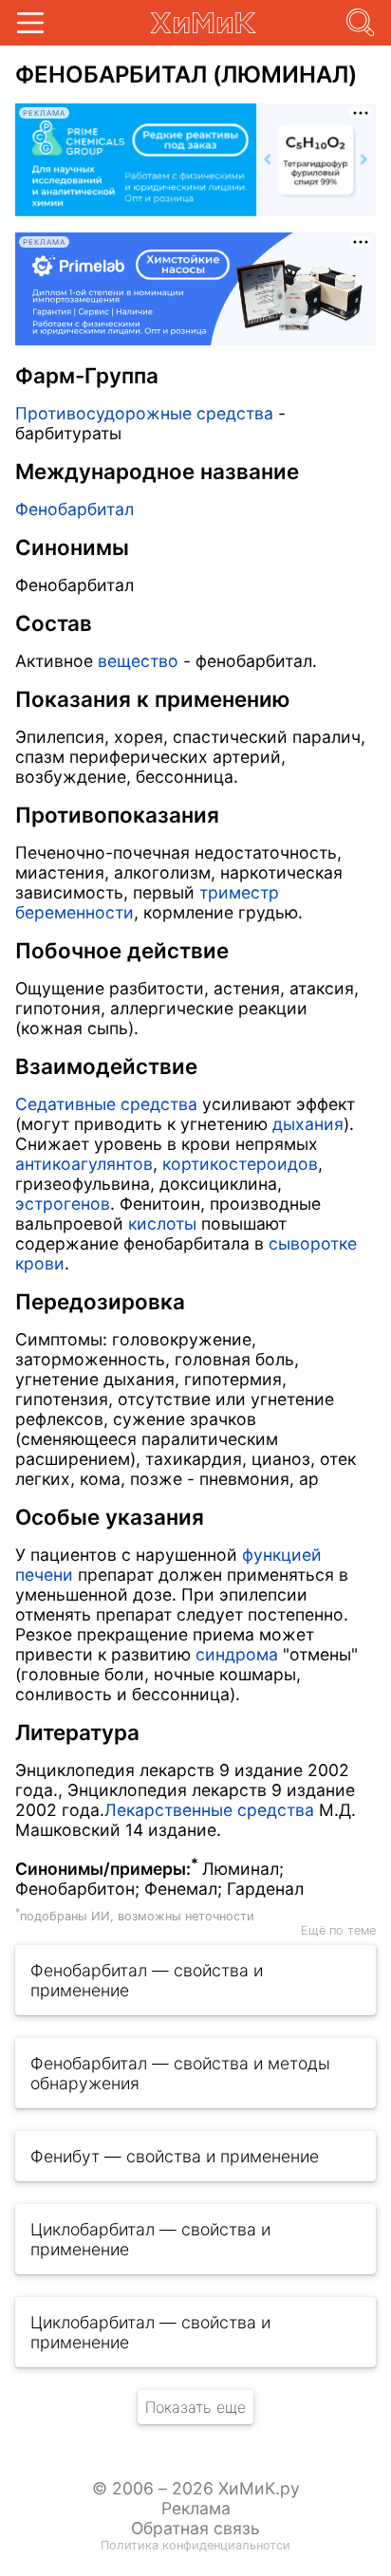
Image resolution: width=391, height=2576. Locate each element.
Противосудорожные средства (144, 413)
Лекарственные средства (209, 1810)
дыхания (308, 1124)
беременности (74, 912)
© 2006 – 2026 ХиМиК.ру (196, 2488)
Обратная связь (195, 2528)
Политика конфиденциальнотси (195, 2545)
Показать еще (195, 2407)
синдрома (237, 1654)
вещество (138, 661)
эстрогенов (63, 1204)
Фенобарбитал (74, 509)
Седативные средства (106, 1104)
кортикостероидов (240, 1164)
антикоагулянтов (84, 1164)
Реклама (196, 2508)
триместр (239, 892)
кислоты (162, 1223)
